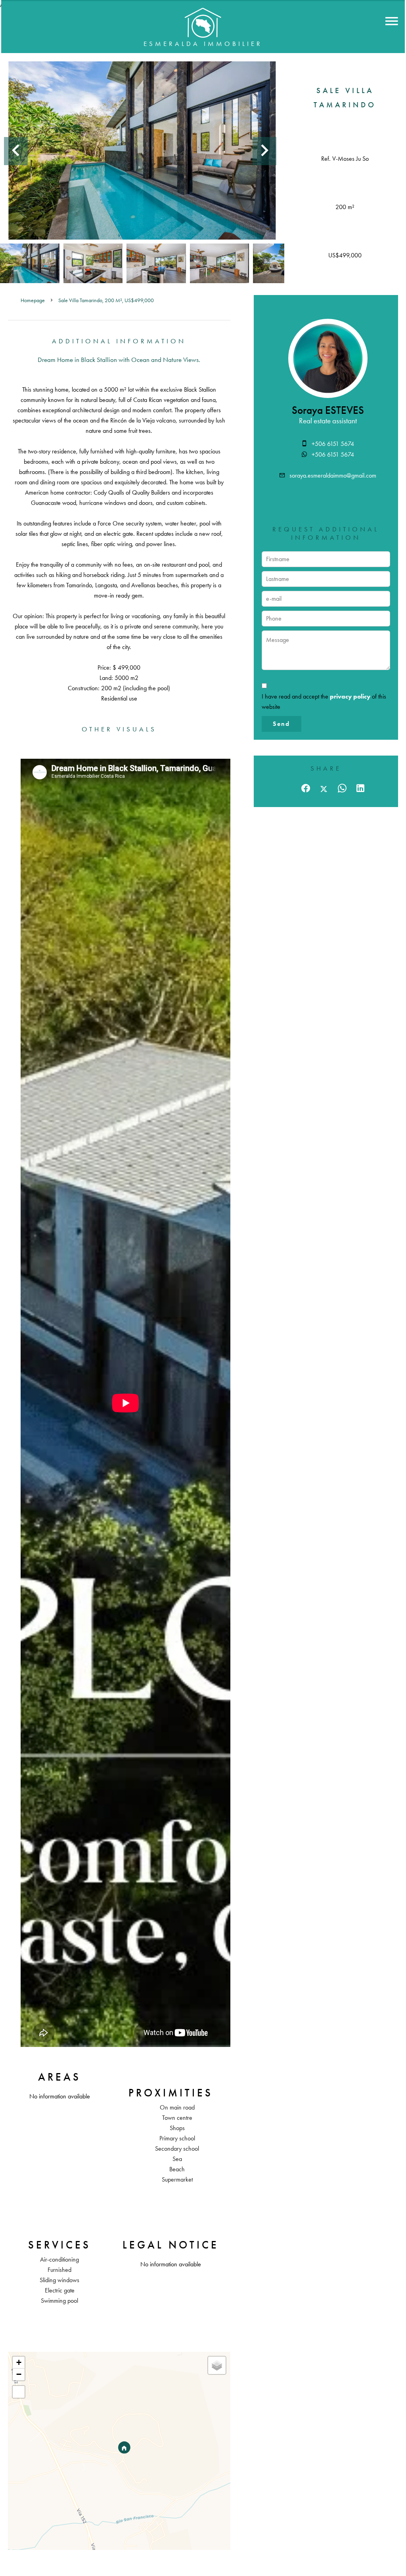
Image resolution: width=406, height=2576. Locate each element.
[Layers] (217, 2365)
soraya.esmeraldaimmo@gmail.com (333, 475)
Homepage (33, 300)
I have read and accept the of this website (324, 702)
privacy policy (350, 696)
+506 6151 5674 (333, 444)
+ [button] (19, 2362)
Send (281, 724)
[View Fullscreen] (19, 2392)
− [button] (19, 2374)
